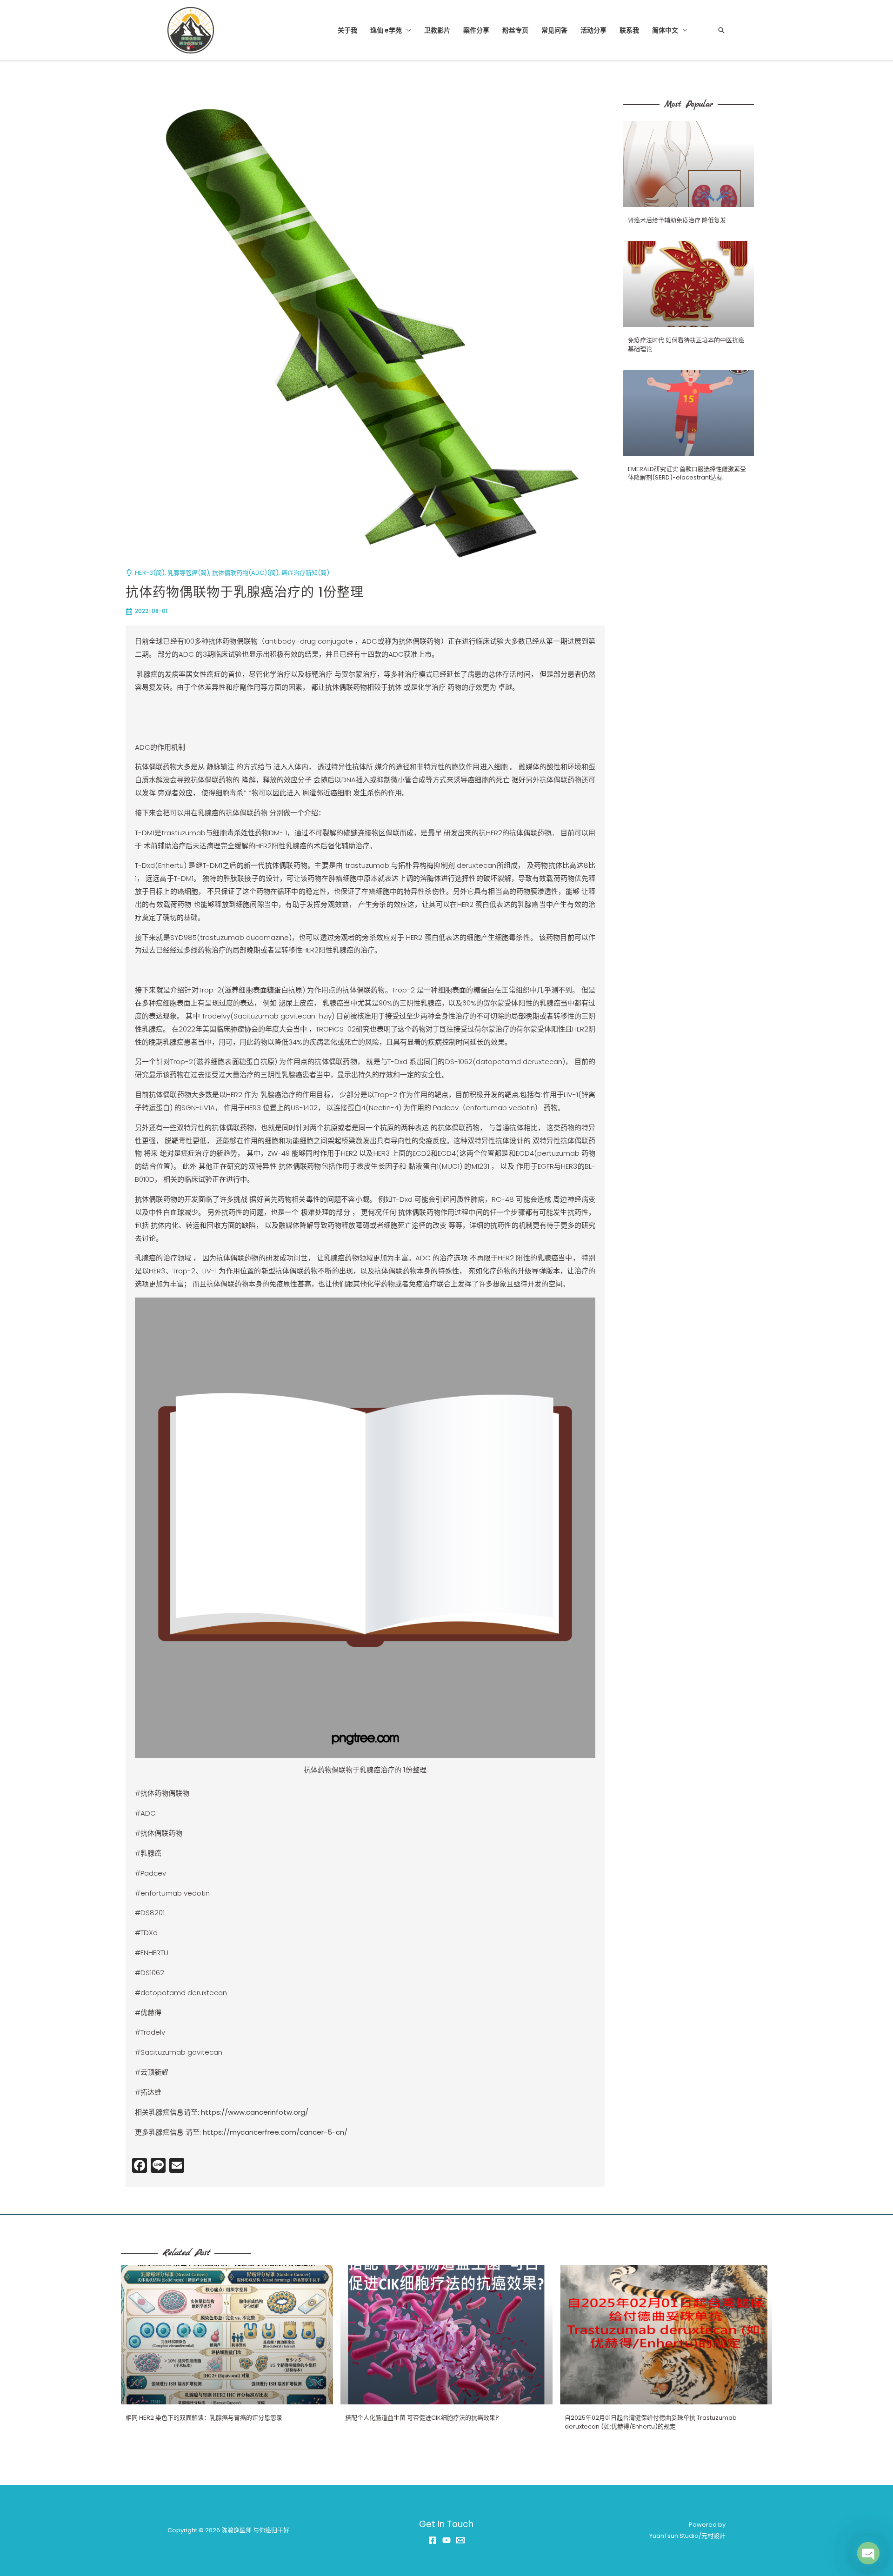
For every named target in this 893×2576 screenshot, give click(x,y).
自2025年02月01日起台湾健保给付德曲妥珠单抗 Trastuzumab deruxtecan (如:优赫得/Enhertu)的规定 (651, 2422)
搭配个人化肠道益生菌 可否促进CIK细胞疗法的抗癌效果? (422, 2418)
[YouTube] (446, 2540)
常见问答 (554, 30)
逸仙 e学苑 (386, 30)
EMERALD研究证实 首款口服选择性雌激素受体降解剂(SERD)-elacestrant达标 (687, 473)
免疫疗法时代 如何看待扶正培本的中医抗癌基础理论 (686, 344)
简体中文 (665, 30)
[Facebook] (433, 2540)
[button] (721, 30)
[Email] (460, 2540)
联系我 (629, 30)
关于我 (347, 30)
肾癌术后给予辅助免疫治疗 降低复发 (677, 220)
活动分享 (593, 30)
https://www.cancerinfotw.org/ (255, 2112)
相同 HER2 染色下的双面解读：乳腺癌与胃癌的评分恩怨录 (204, 2418)
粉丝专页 (515, 30)
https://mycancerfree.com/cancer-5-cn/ (275, 2132)
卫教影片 (437, 30)
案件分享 (476, 30)
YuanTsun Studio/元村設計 (687, 2536)
